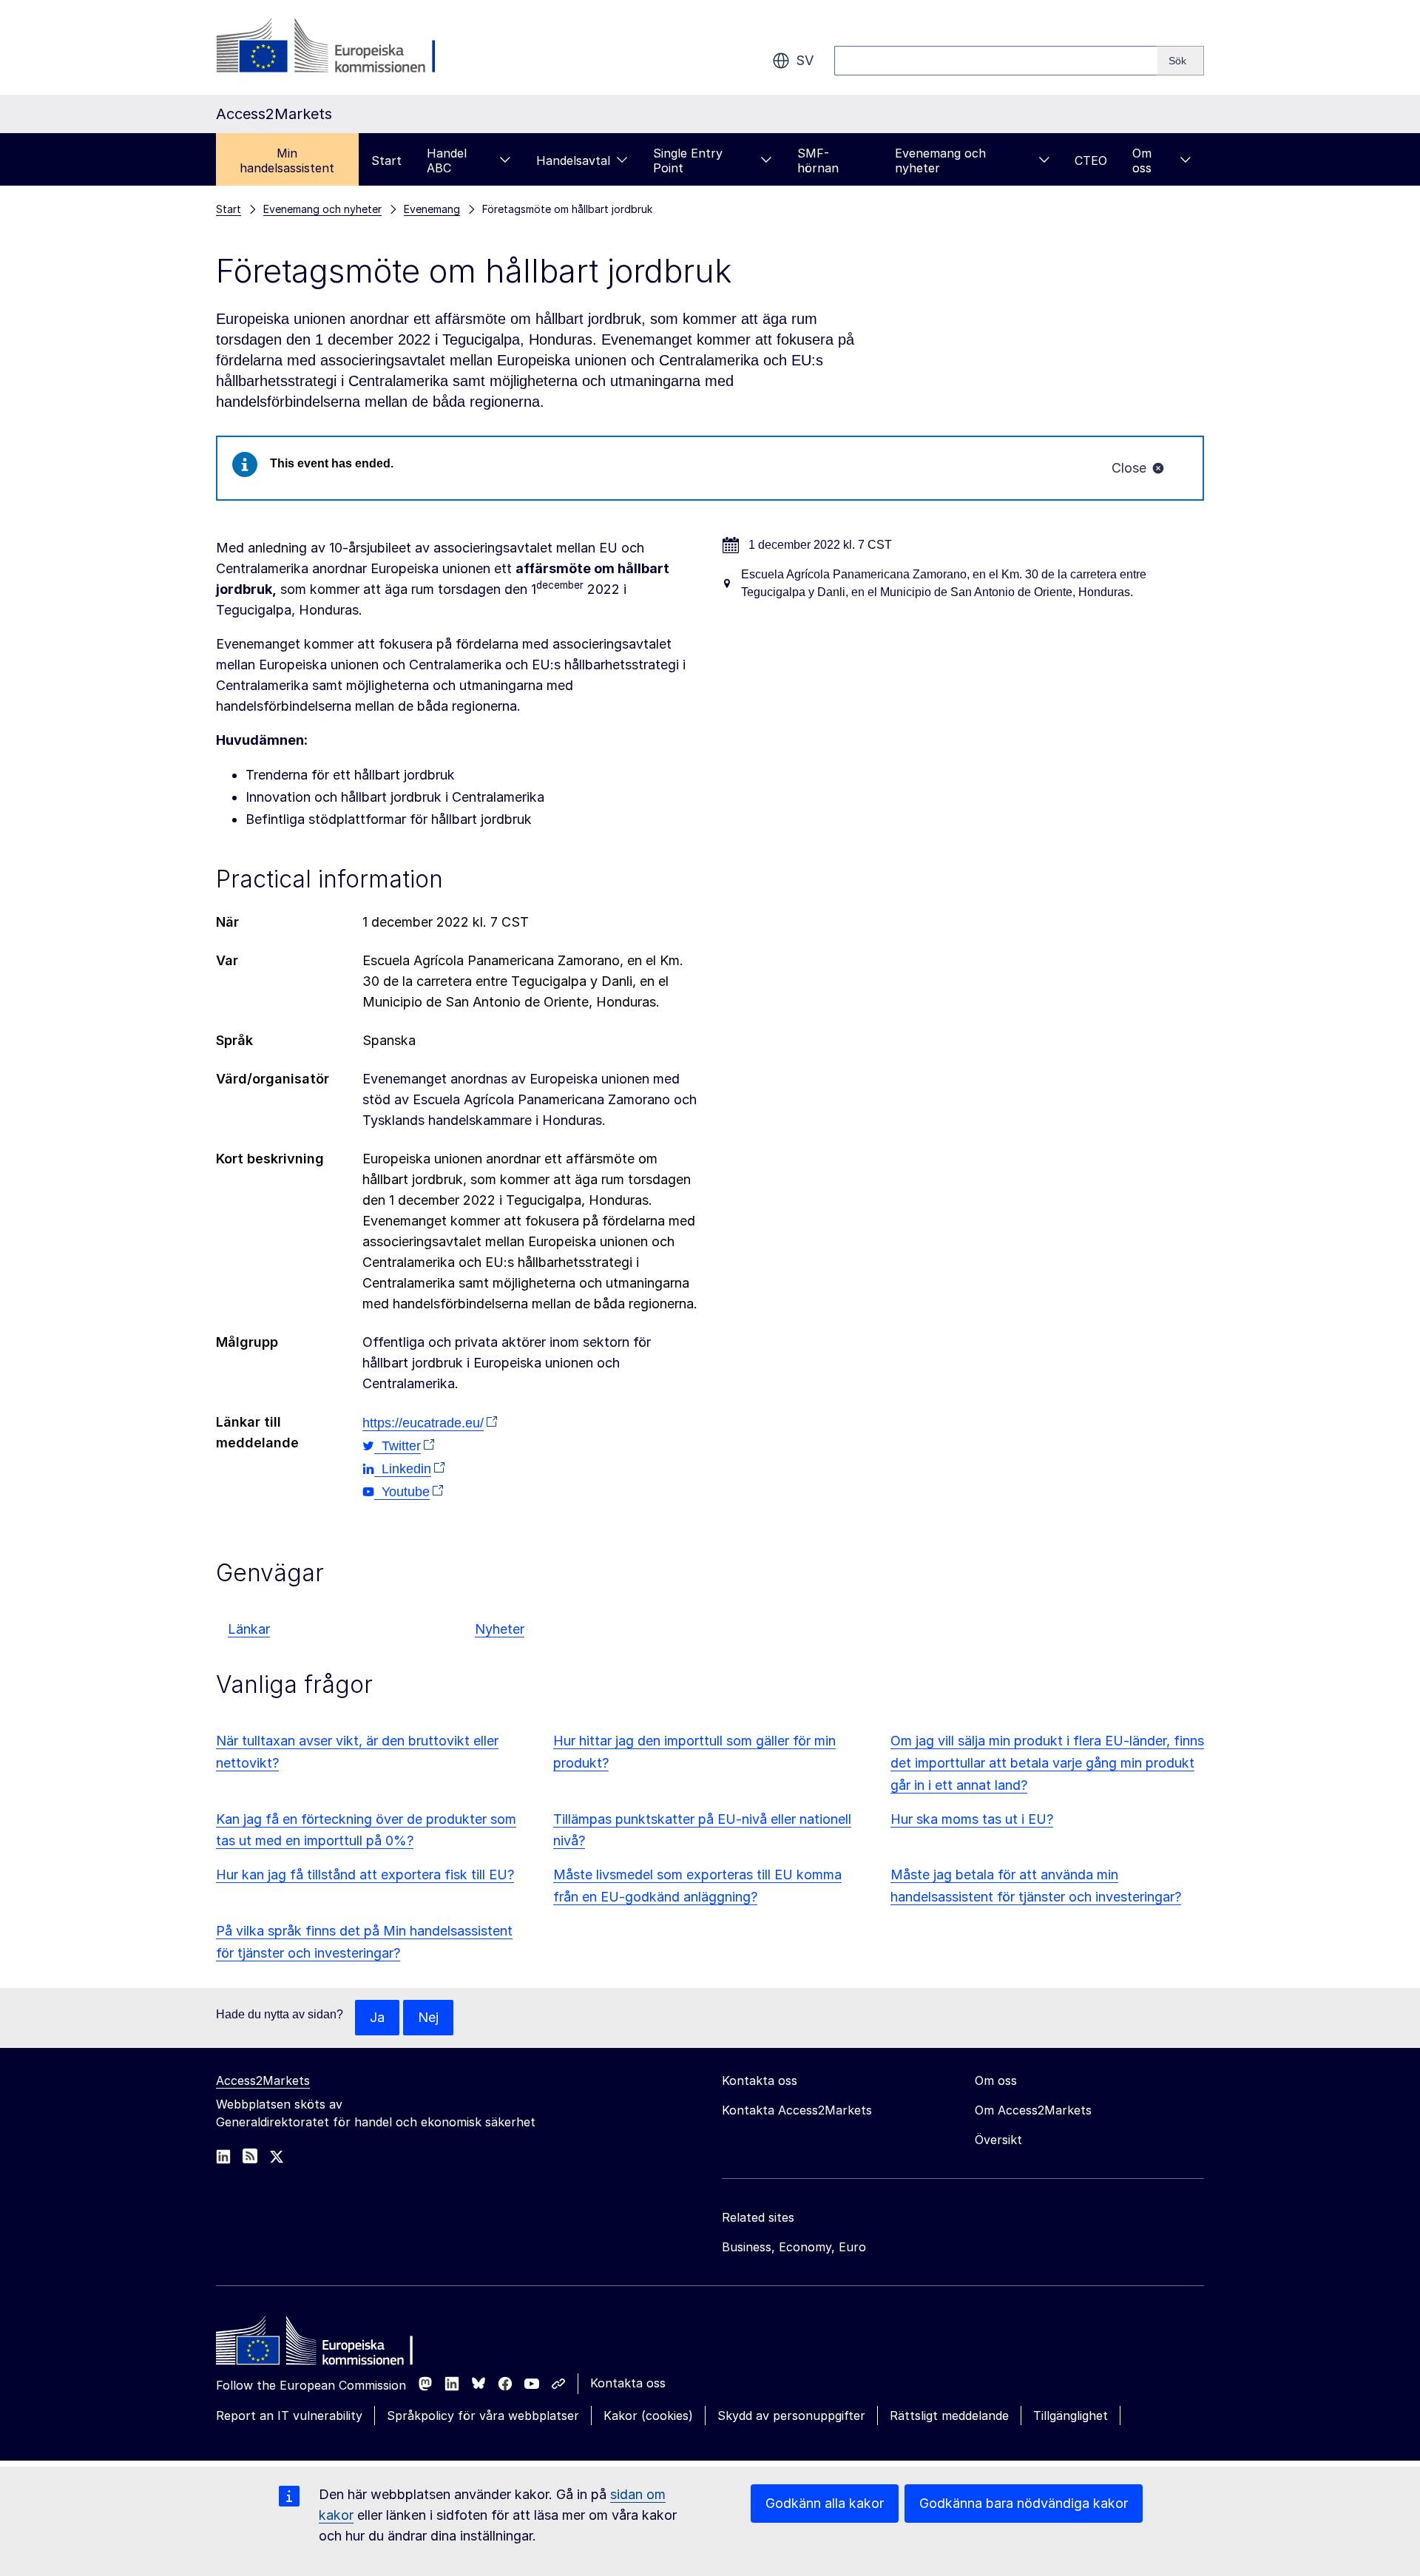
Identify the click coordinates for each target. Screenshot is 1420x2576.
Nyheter (500, 1629)
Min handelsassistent (287, 160)
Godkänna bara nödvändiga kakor (1024, 2503)
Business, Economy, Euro (794, 2247)
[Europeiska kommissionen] (335, 47)
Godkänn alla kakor (825, 2503)
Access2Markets (263, 2080)
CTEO (1091, 160)
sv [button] (805, 60)
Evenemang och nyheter (940, 160)
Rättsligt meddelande (949, 2416)
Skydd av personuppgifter (791, 2416)
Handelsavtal (573, 160)
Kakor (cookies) (648, 2416)
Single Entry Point (688, 160)
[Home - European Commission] (323, 2345)
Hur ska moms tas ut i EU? (972, 1819)
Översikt (998, 2140)
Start (386, 160)
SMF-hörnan (818, 160)
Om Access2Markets (1033, 2110)
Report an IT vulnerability (289, 2416)
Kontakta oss (628, 2383)
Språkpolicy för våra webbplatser (483, 2416)
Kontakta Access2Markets (797, 2110)
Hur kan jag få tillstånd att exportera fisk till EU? (365, 1874)
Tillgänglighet (1071, 2416)
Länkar (249, 1629)
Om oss (1142, 160)
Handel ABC (447, 160)
